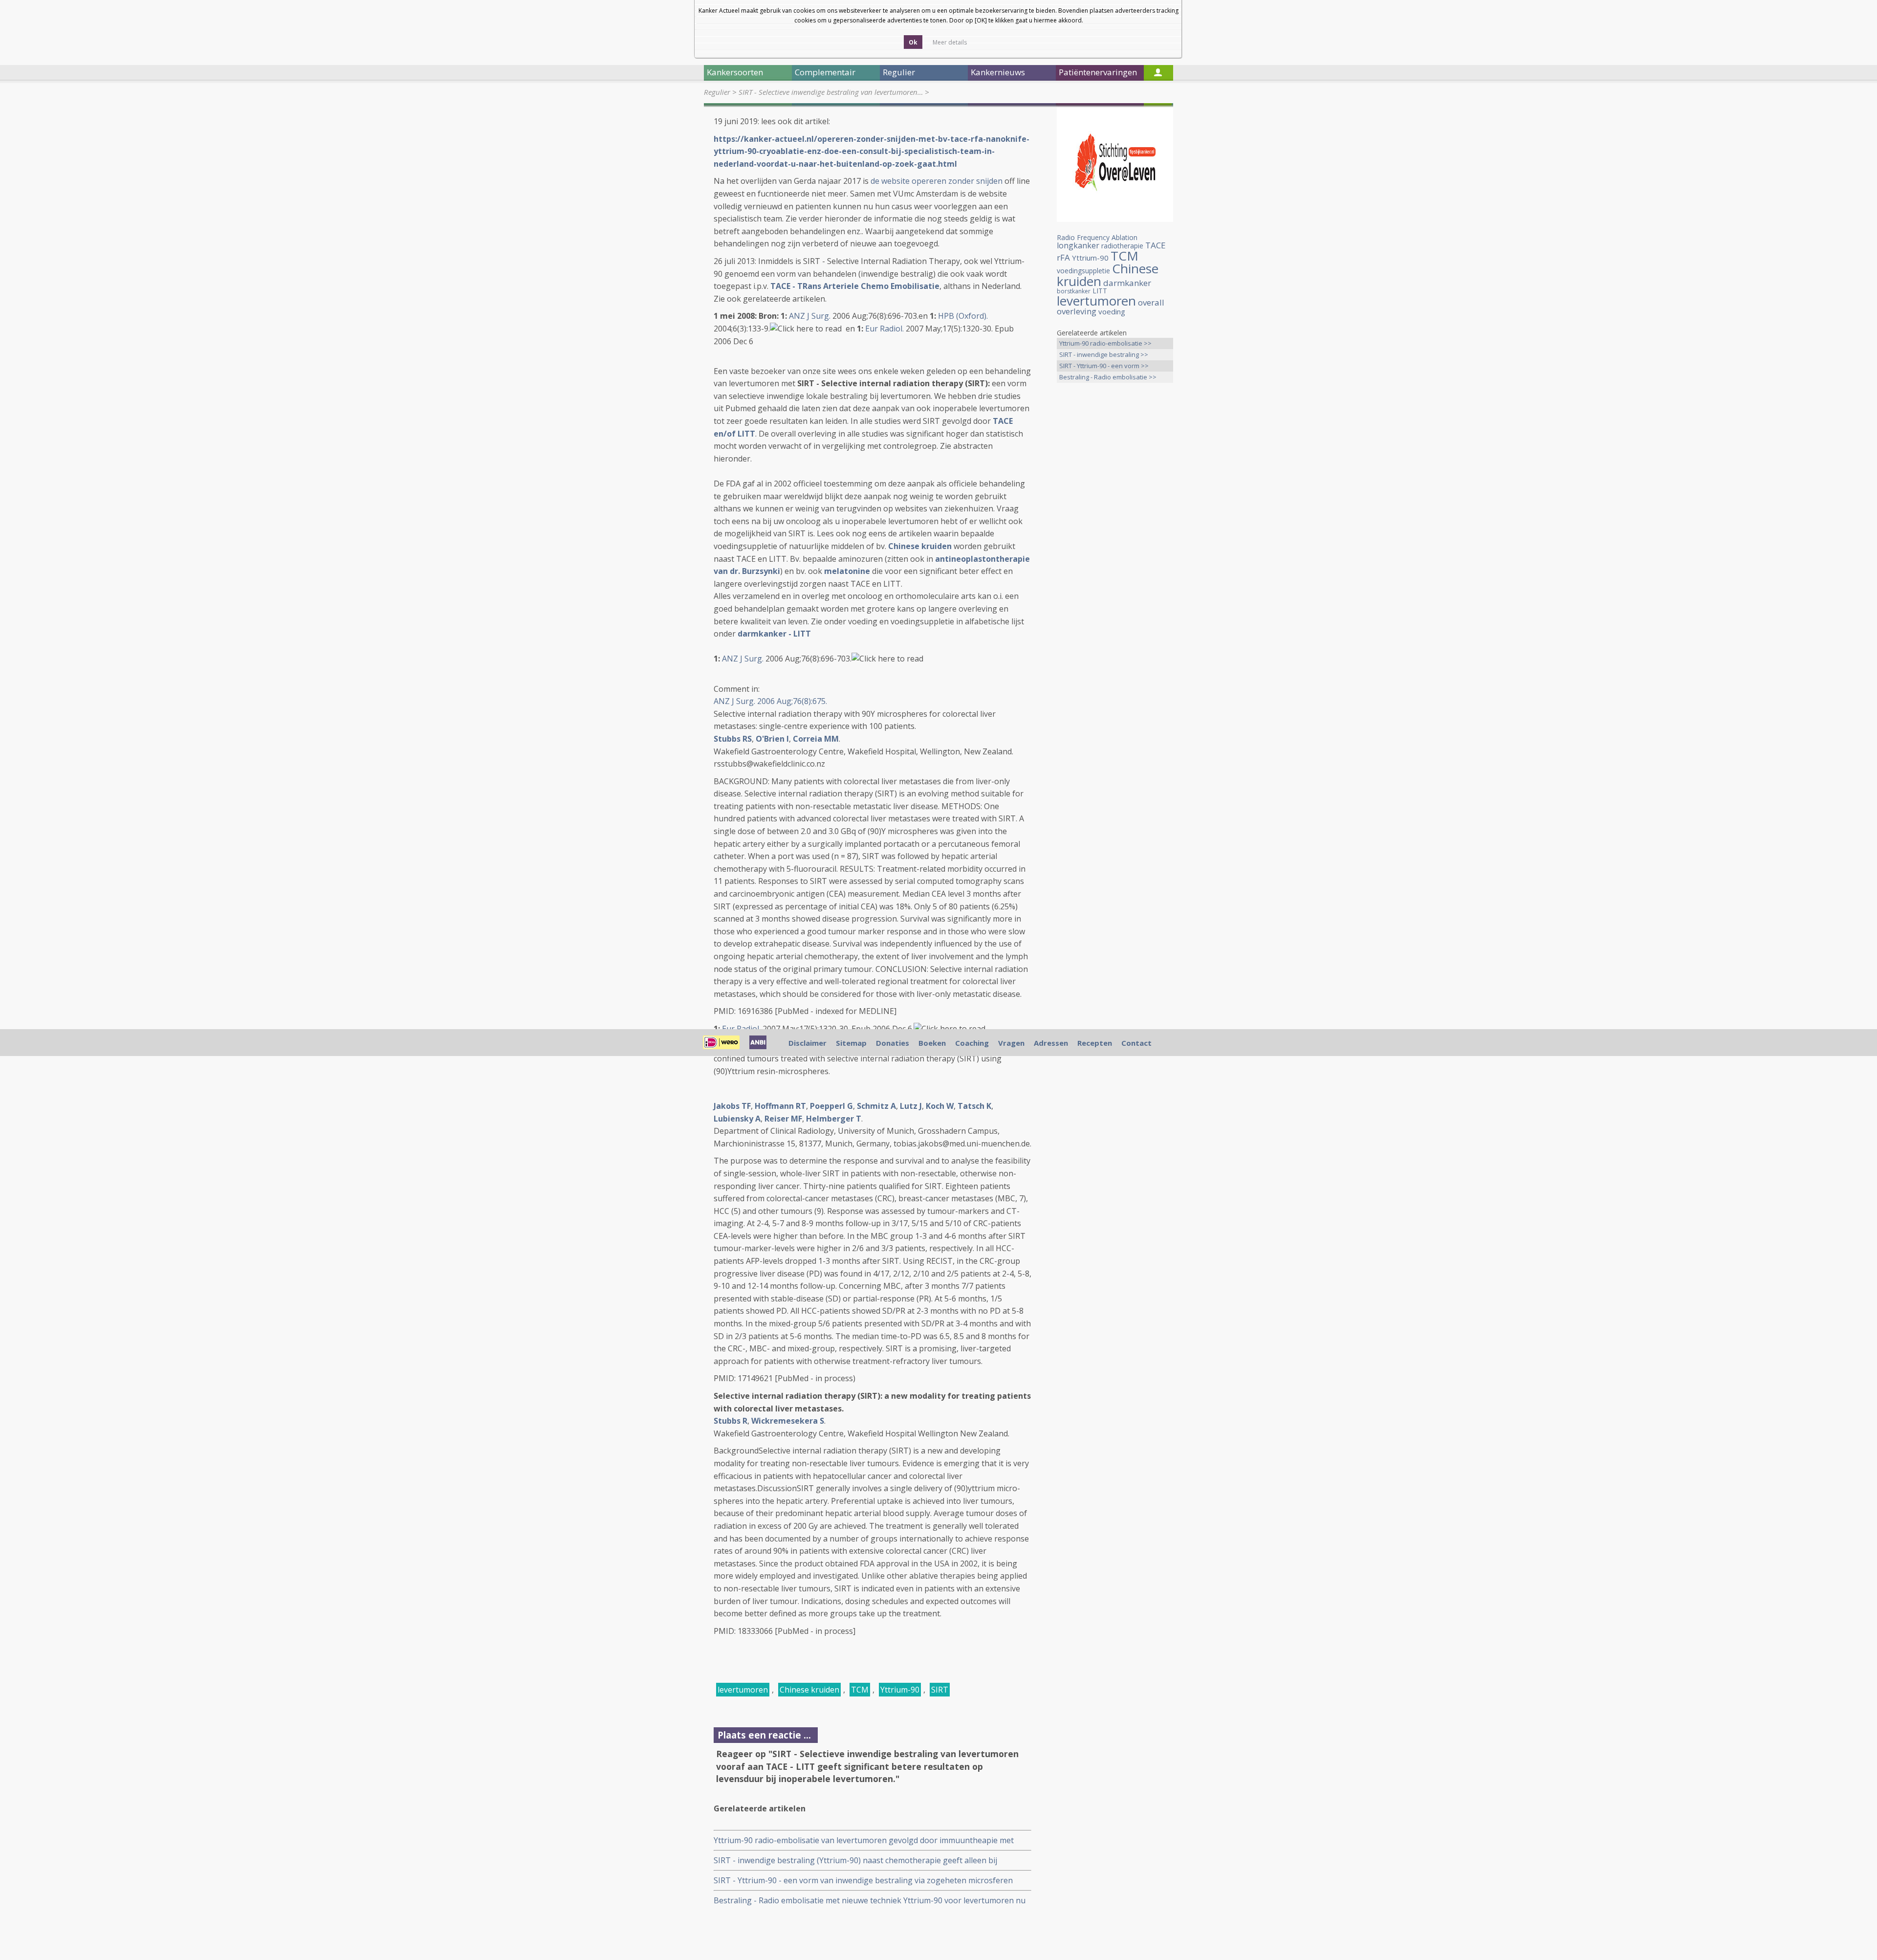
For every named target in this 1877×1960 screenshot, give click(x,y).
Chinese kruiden (809, 1690)
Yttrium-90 (900, 1690)
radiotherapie (1122, 246)
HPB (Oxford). (963, 316)
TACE (1156, 245)
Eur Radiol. (884, 329)
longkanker (1078, 245)
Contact (1136, 1043)
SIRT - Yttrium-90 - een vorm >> (1104, 366)
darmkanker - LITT (774, 634)
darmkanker (1127, 283)
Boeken (932, 1043)
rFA (1063, 257)
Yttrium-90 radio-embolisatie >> (1105, 343)
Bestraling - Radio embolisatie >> (1108, 377)
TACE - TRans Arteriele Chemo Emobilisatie (855, 286)
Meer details (950, 42)
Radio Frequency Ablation (1097, 237)
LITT (1100, 291)
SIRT (940, 1690)
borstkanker (1074, 291)
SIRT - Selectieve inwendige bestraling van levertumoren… (831, 92)
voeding (1112, 311)
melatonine (847, 571)
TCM (860, 1690)
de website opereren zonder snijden (937, 181)
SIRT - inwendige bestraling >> (1104, 354)
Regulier (717, 92)
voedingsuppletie (1083, 271)
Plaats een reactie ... (764, 1735)
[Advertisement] (1115, 544)
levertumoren (743, 1690)
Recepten (1095, 1043)
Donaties (893, 1043)
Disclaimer (808, 1043)
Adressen (1051, 1043)
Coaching (972, 1043)
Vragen (1011, 1043)
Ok (913, 42)
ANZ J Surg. (810, 316)
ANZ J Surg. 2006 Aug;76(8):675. (770, 701)
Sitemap (851, 1043)
